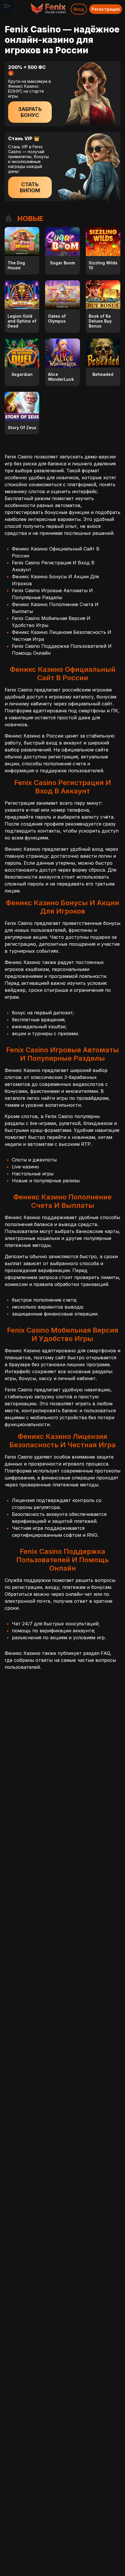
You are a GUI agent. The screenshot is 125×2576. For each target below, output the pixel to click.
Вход (79, 9)
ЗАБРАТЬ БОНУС (30, 112)
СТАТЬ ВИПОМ (30, 187)
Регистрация (106, 9)
